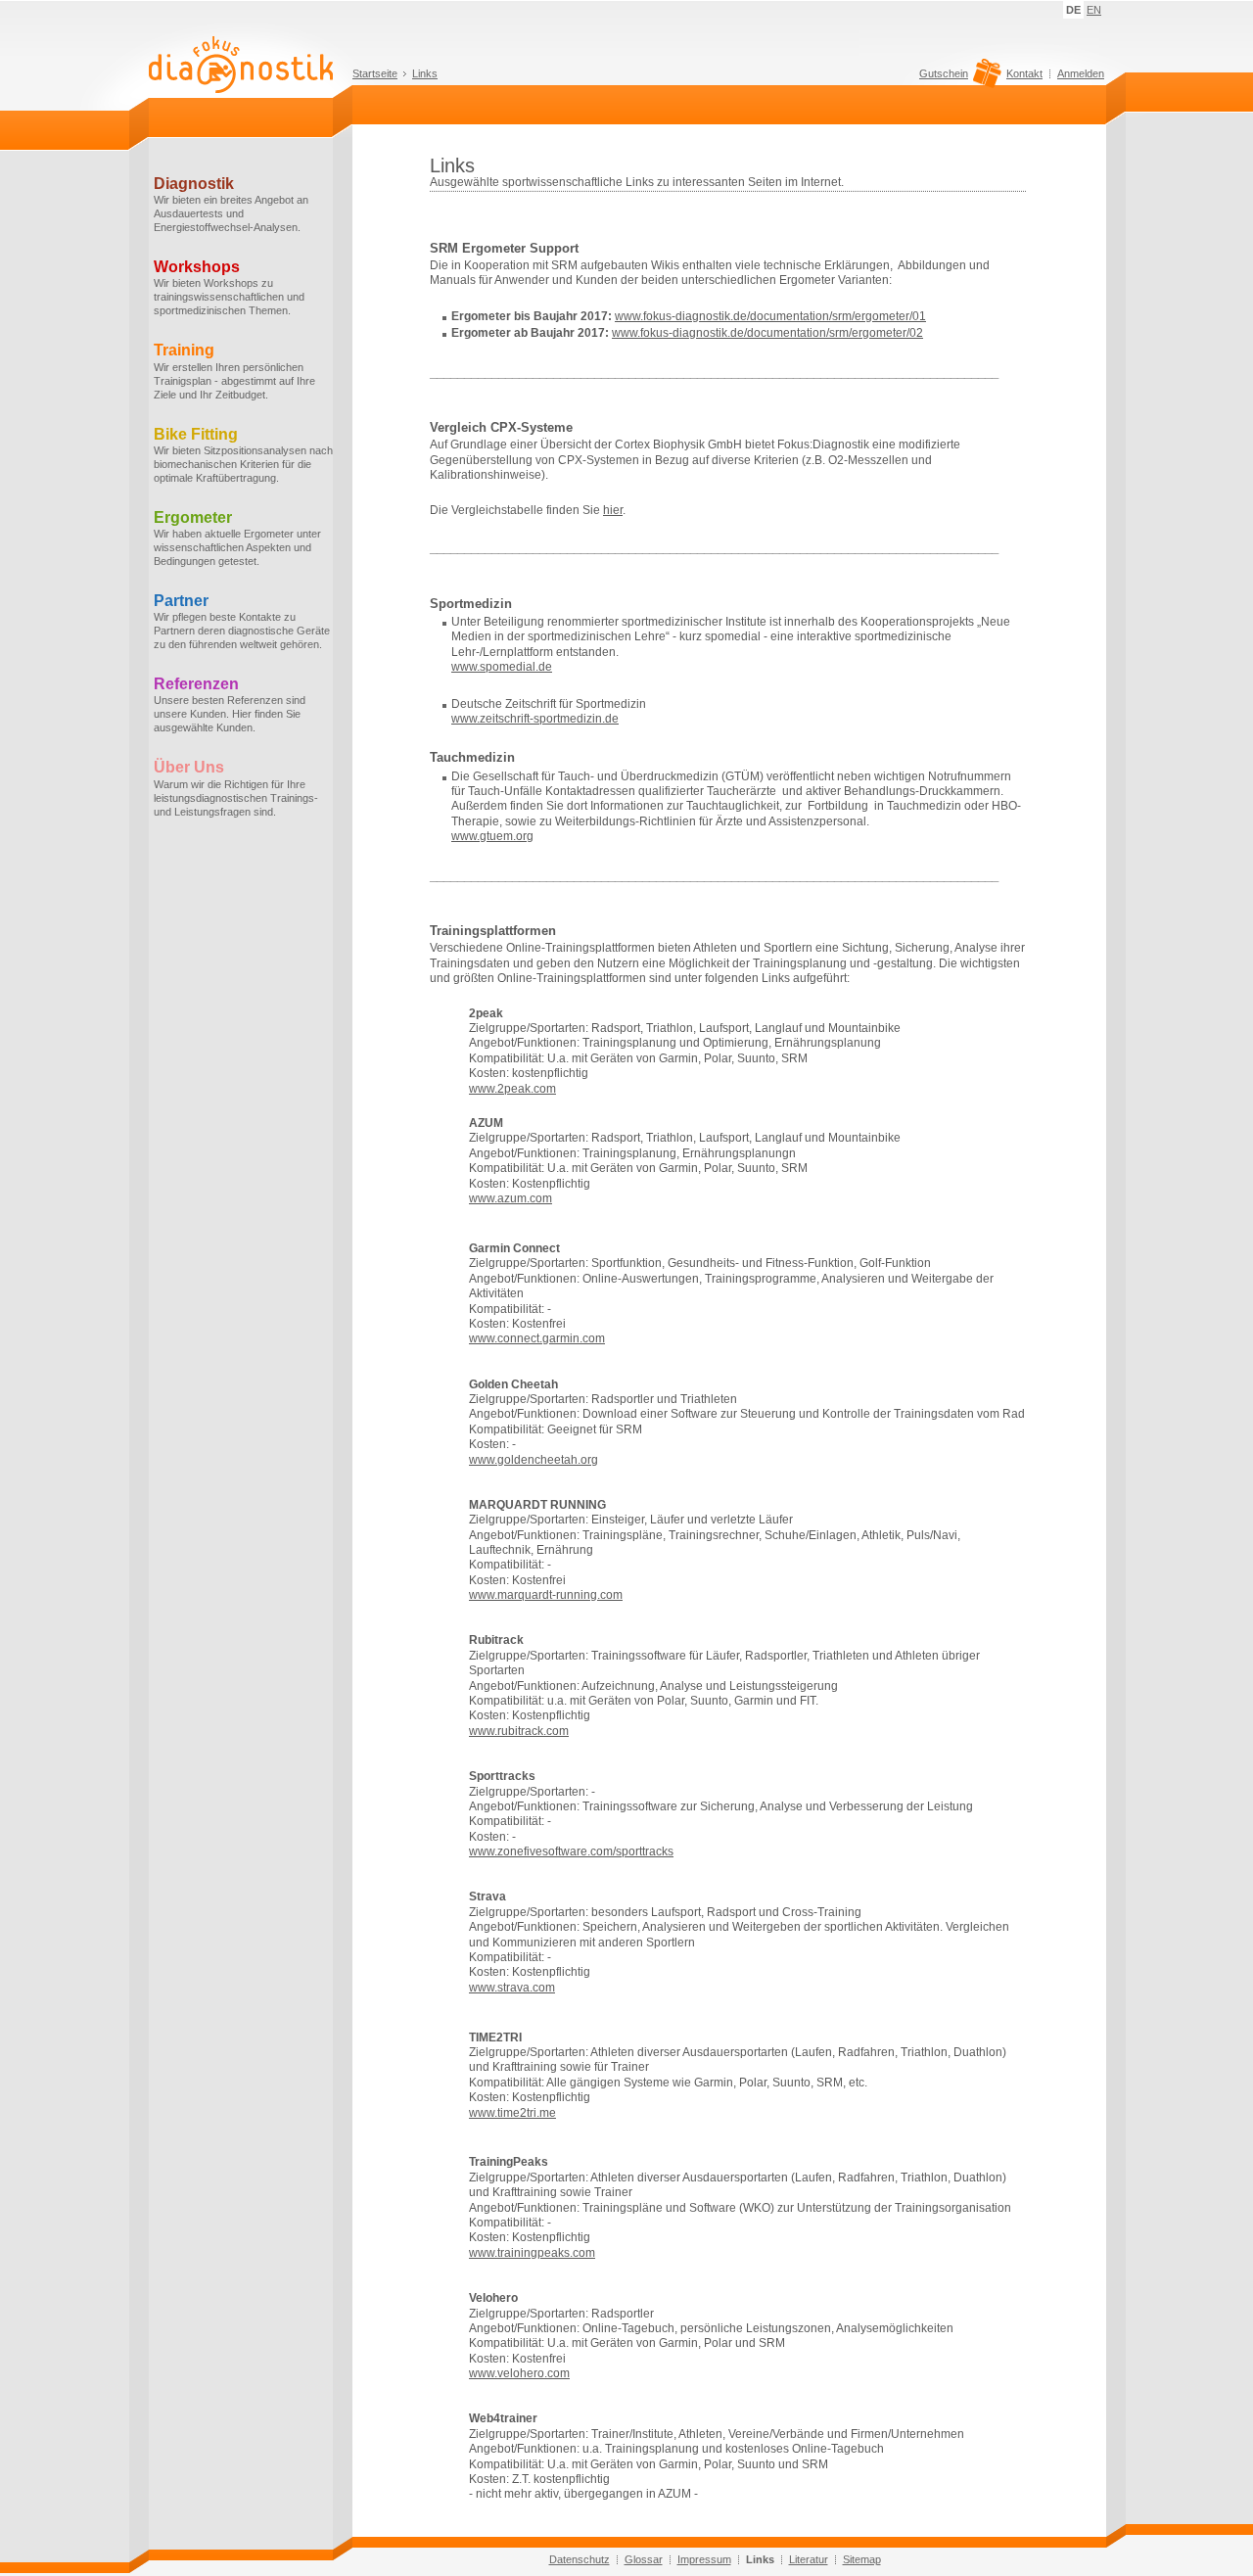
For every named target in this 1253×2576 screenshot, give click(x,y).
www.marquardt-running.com (546, 1595)
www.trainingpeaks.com (532, 2253)
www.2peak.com (512, 1089)
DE (1073, 10)
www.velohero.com (519, 2373)
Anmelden (1081, 73)
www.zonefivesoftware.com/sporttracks (571, 1851)
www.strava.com (512, 1988)
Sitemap (862, 2559)
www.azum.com (510, 1198)
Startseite (375, 73)
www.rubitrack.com (519, 1731)
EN (1094, 10)
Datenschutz (580, 2559)
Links (425, 73)
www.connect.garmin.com (537, 1338)
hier (613, 510)
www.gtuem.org (492, 836)
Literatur (809, 2559)
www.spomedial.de (502, 667)
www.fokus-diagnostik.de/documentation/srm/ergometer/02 (767, 333)
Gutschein (944, 74)
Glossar (644, 2559)
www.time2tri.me (512, 2113)
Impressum (704, 2559)
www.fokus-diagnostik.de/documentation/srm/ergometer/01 (770, 316)
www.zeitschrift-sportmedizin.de (535, 719)
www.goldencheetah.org (534, 1460)
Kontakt (1024, 73)
